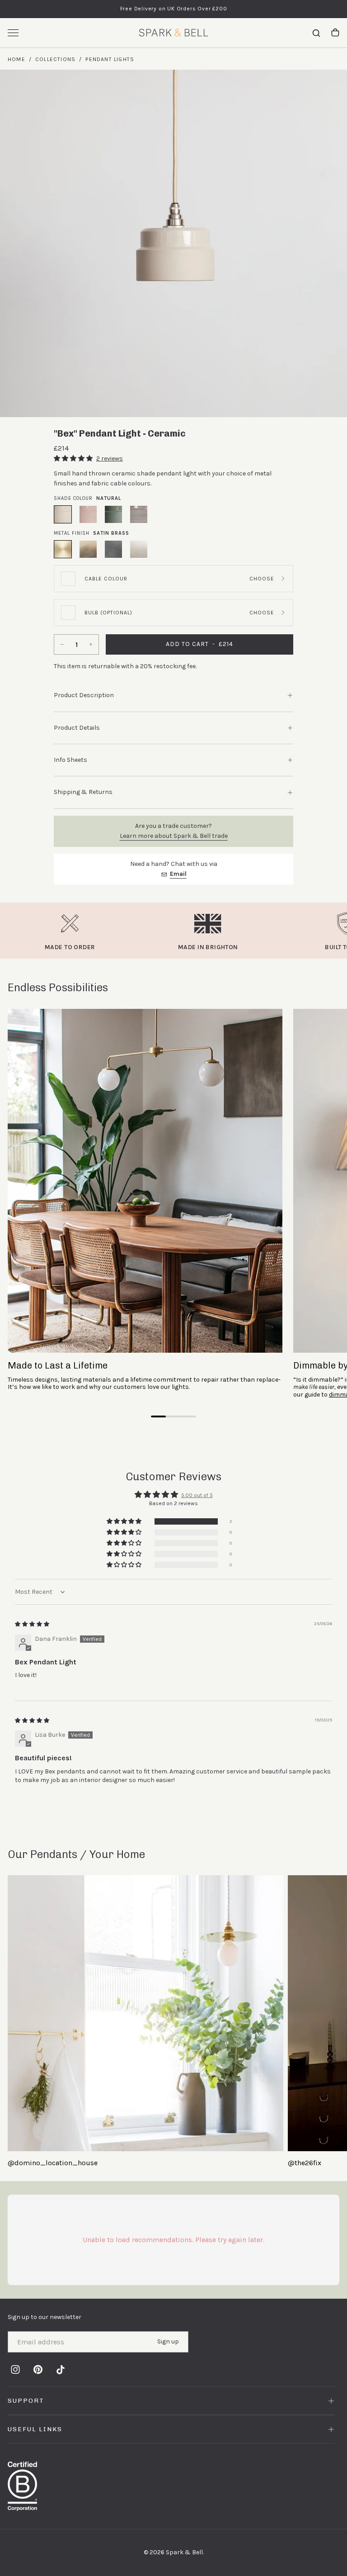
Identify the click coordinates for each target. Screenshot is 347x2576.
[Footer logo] (173, 2486)
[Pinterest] (38, 2369)
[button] (74, 459)
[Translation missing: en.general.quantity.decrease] (61, 644)
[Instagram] (15, 2369)
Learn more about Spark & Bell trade (174, 836)
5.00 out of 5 (197, 1495)
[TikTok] (61, 2369)
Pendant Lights (110, 59)
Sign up (168, 2341)
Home (16, 59)
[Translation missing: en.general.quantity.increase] (92, 644)
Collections (55, 59)
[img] (32, 1624)
